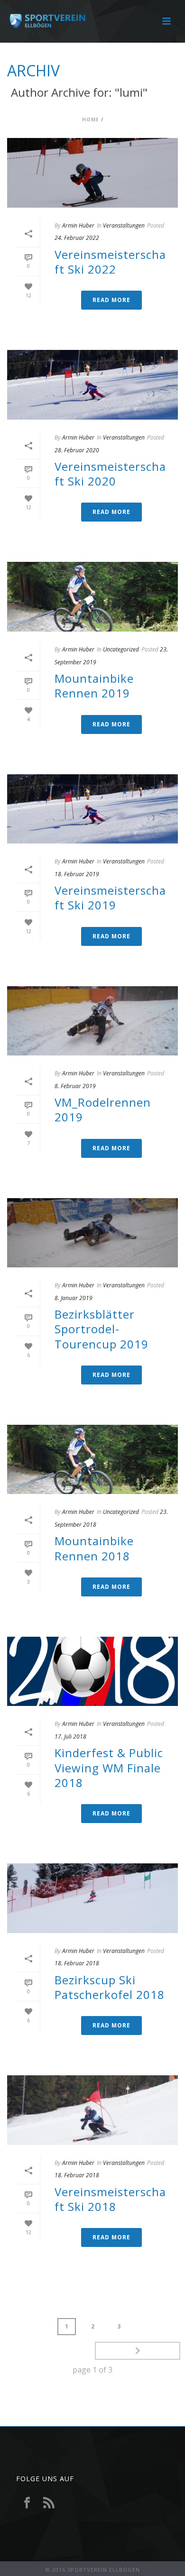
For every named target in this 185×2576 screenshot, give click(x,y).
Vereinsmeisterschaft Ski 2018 (110, 2199)
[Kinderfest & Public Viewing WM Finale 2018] (92, 1672)
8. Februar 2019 (75, 1086)
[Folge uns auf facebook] (27, 2503)
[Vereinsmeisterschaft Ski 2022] (92, 173)
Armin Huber (78, 225)
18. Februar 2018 (77, 1963)
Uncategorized (121, 649)
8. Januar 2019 (74, 1298)
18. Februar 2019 (77, 874)
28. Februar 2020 (77, 450)
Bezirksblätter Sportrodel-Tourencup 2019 (102, 1329)
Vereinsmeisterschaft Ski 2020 (110, 474)
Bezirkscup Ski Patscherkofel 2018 (110, 1987)
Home (91, 119)
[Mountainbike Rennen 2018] (92, 1460)
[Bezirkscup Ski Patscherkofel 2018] (92, 1898)
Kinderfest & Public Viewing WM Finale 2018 (109, 1767)
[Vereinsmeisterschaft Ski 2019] (92, 809)
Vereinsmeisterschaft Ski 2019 (110, 898)
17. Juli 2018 (70, 1737)
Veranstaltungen (124, 225)
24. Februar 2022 (77, 238)
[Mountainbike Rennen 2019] (92, 597)
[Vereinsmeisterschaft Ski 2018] (92, 2110)
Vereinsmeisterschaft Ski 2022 (110, 262)
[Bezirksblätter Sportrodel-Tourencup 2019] (92, 1233)
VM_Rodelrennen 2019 (103, 1109)
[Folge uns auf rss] (49, 2503)
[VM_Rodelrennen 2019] (92, 1021)
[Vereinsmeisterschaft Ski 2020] (92, 385)
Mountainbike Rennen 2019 (94, 686)
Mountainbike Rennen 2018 (94, 1548)
